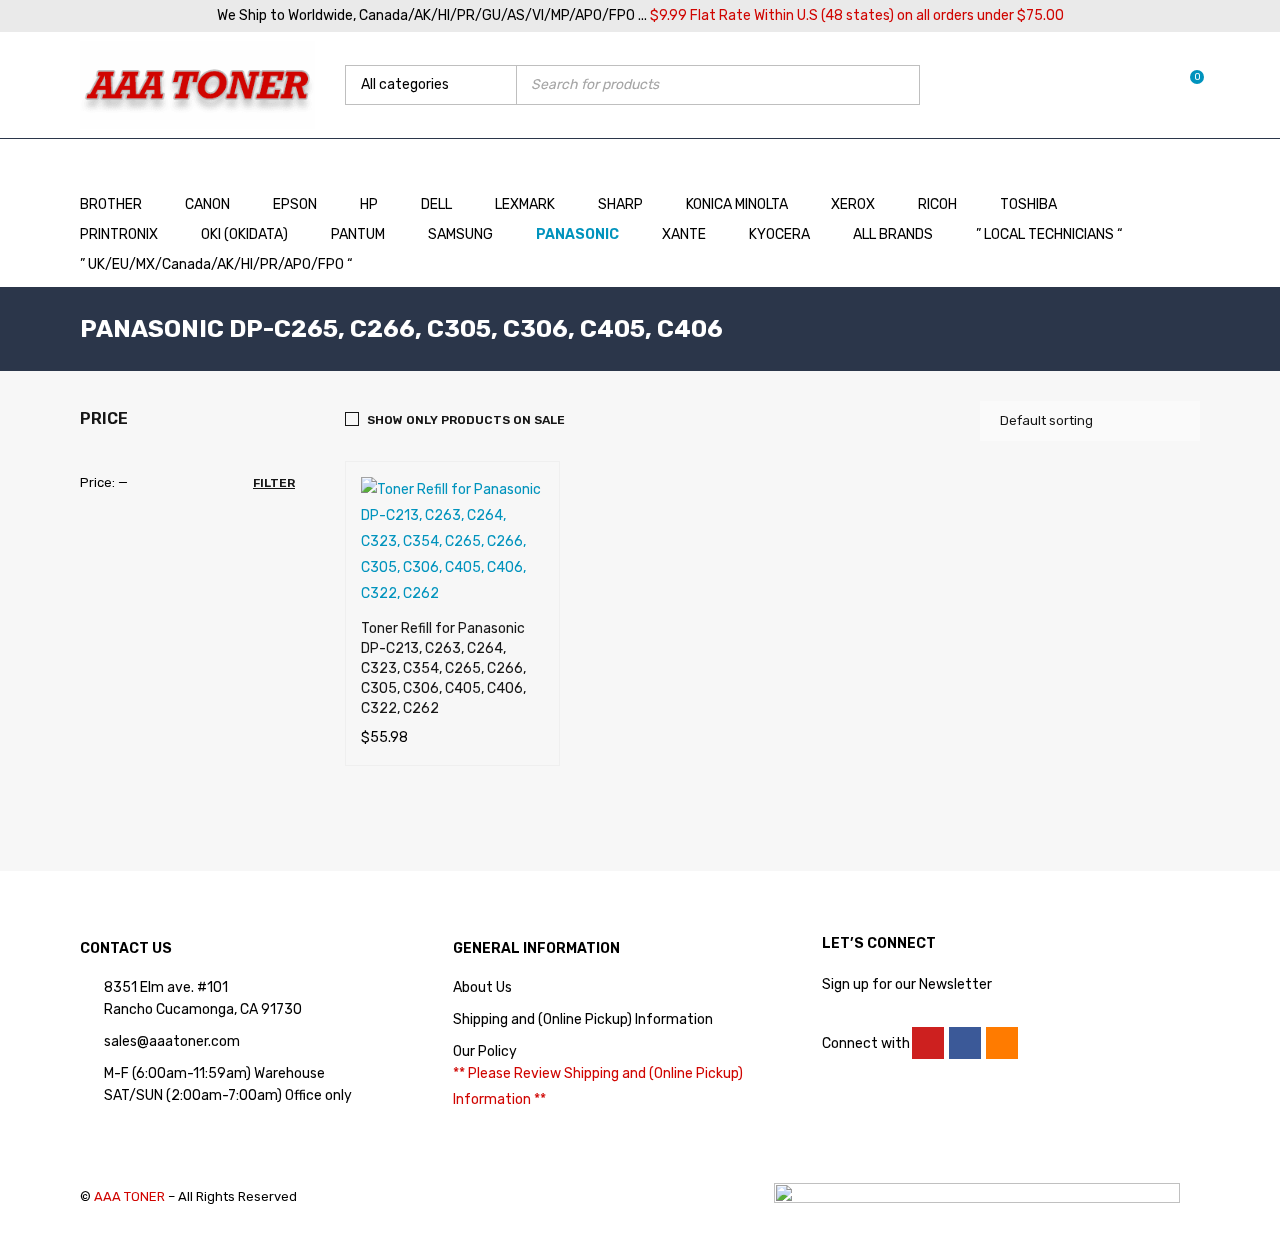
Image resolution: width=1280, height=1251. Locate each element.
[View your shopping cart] (1186, 84)
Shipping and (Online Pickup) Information (583, 1019)
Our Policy (485, 1051)
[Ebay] (1002, 1043)
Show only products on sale (466, 420)
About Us (482, 987)
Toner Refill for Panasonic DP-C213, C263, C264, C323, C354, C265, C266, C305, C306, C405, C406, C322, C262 (443, 668)
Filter (274, 483)
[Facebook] (965, 1043)
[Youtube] (928, 1043)
